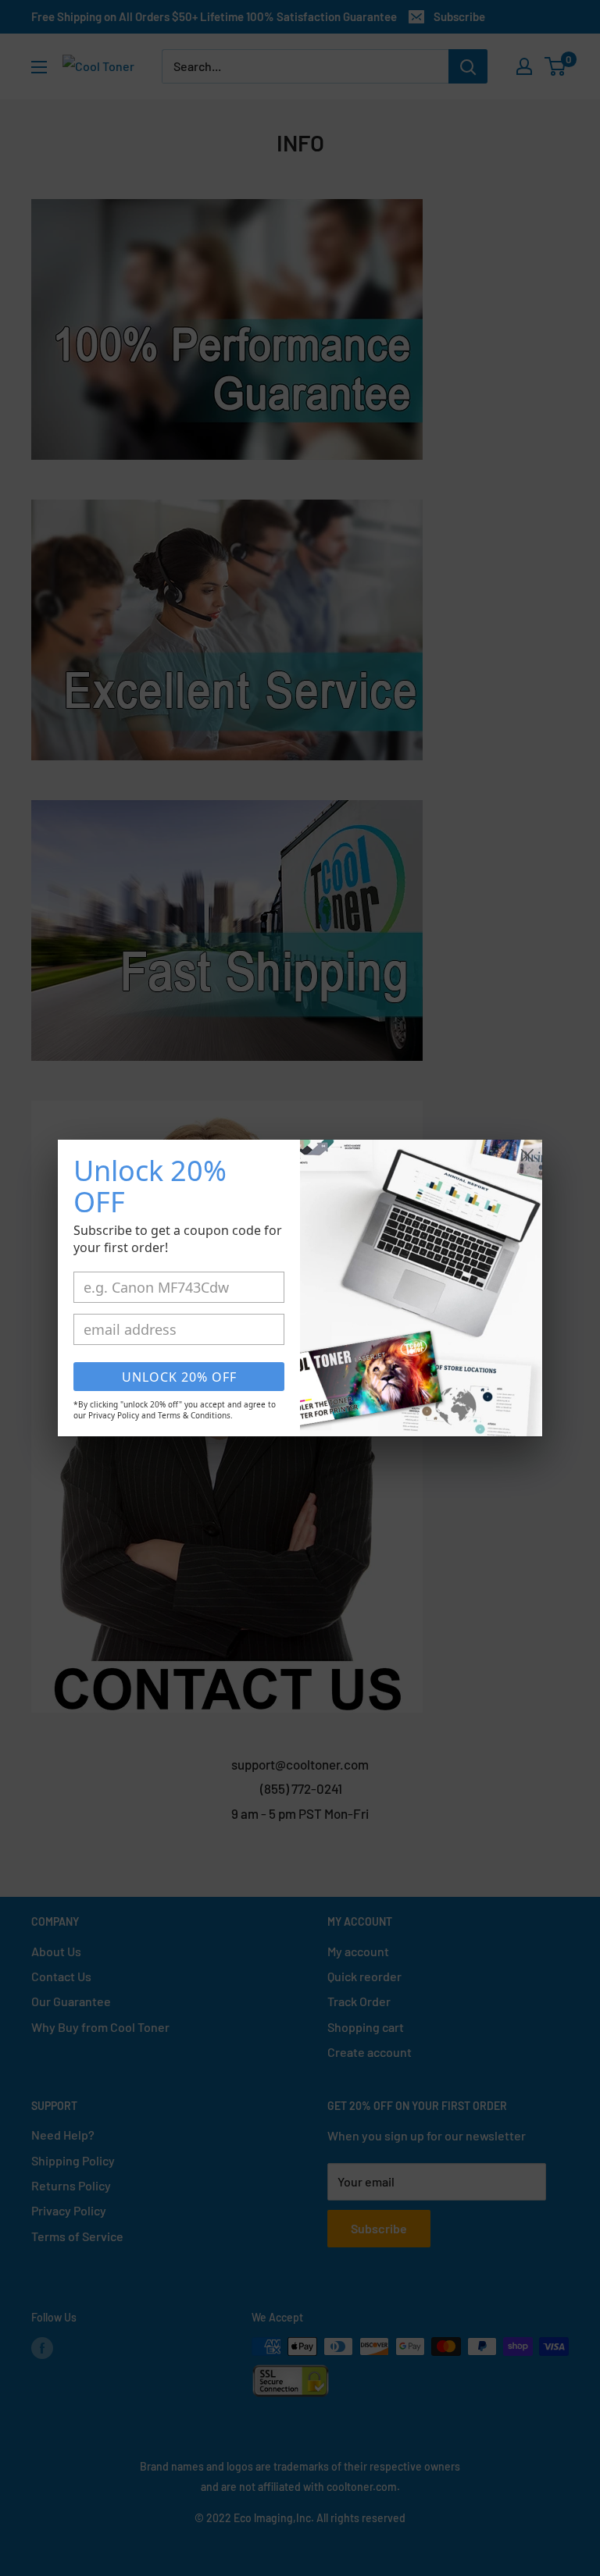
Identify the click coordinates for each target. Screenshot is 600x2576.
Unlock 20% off (179, 1377)
